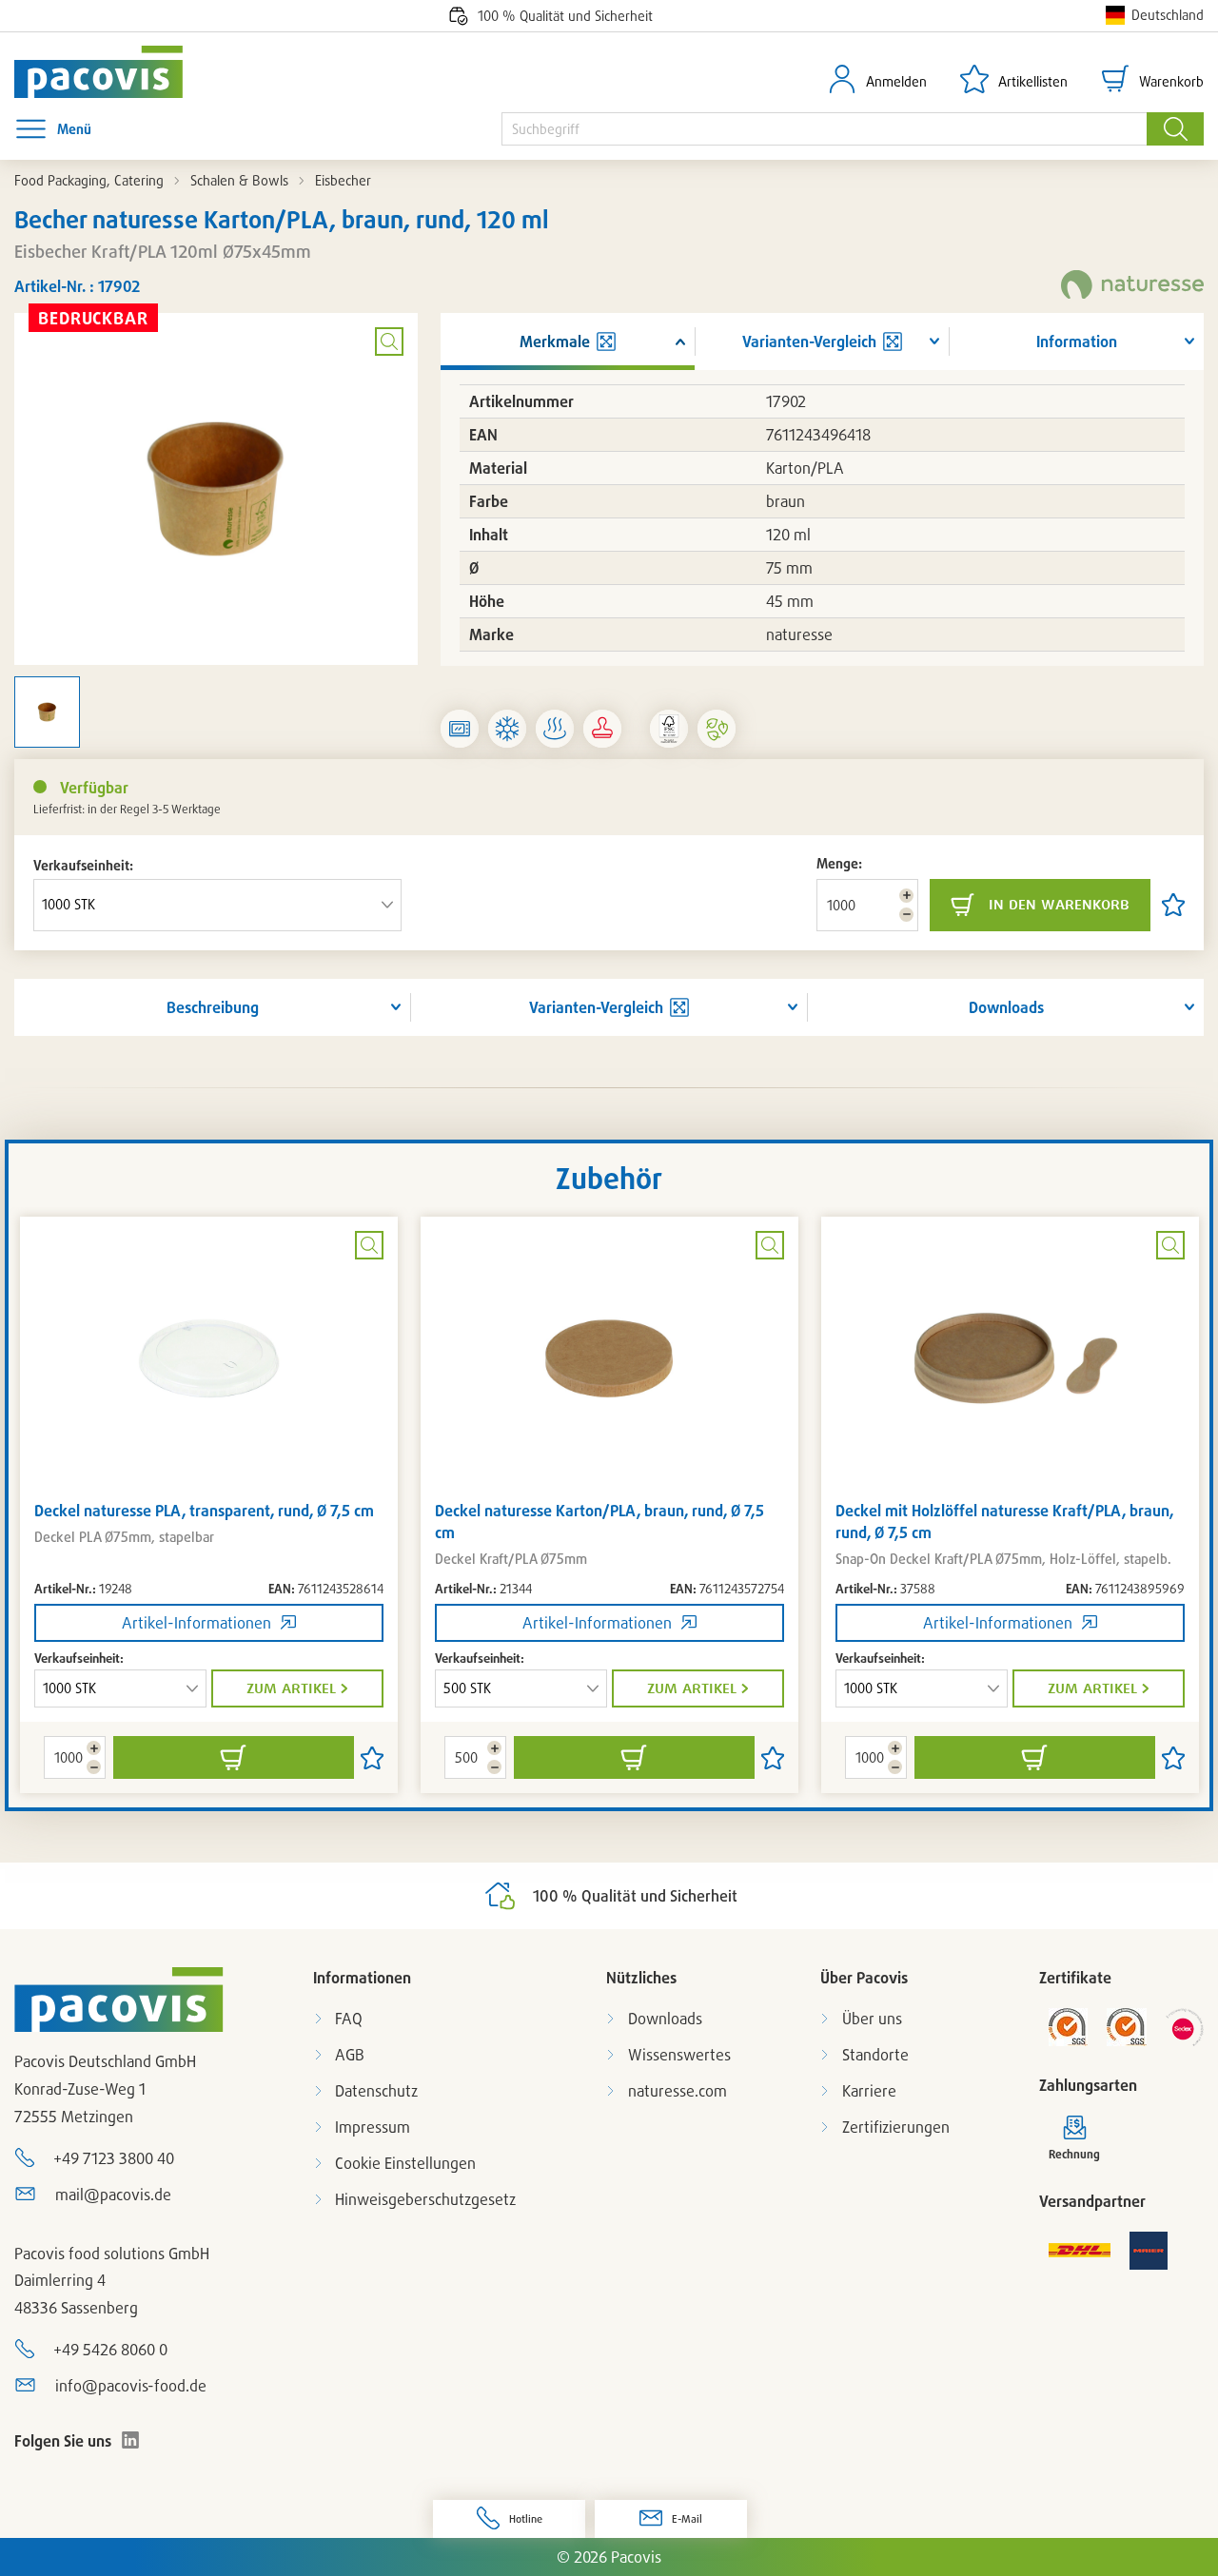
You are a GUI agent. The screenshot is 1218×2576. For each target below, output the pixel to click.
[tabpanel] (209, 1505)
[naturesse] (1132, 286)
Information (1077, 342)
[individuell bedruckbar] (602, 729)
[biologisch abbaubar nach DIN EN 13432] (717, 729)
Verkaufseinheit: (83, 865)
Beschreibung (213, 1007)
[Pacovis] (112, 72)
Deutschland (1168, 15)
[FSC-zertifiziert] (669, 729)
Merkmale (555, 342)
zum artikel (291, 1688)
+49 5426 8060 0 (110, 2350)
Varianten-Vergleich (596, 1007)
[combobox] (824, 129)
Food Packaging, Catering (89, 180)
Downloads (1006, 1007)
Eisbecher (343, 180)
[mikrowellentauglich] (460, 729)
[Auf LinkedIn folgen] (130, 2440)
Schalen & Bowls (239, 180)
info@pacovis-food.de (131, 2386)
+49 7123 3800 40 (114, 2158)
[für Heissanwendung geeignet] (555, 729)
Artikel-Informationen (196, 1623)
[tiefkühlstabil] (507, 729)
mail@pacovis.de (113, 2195)
